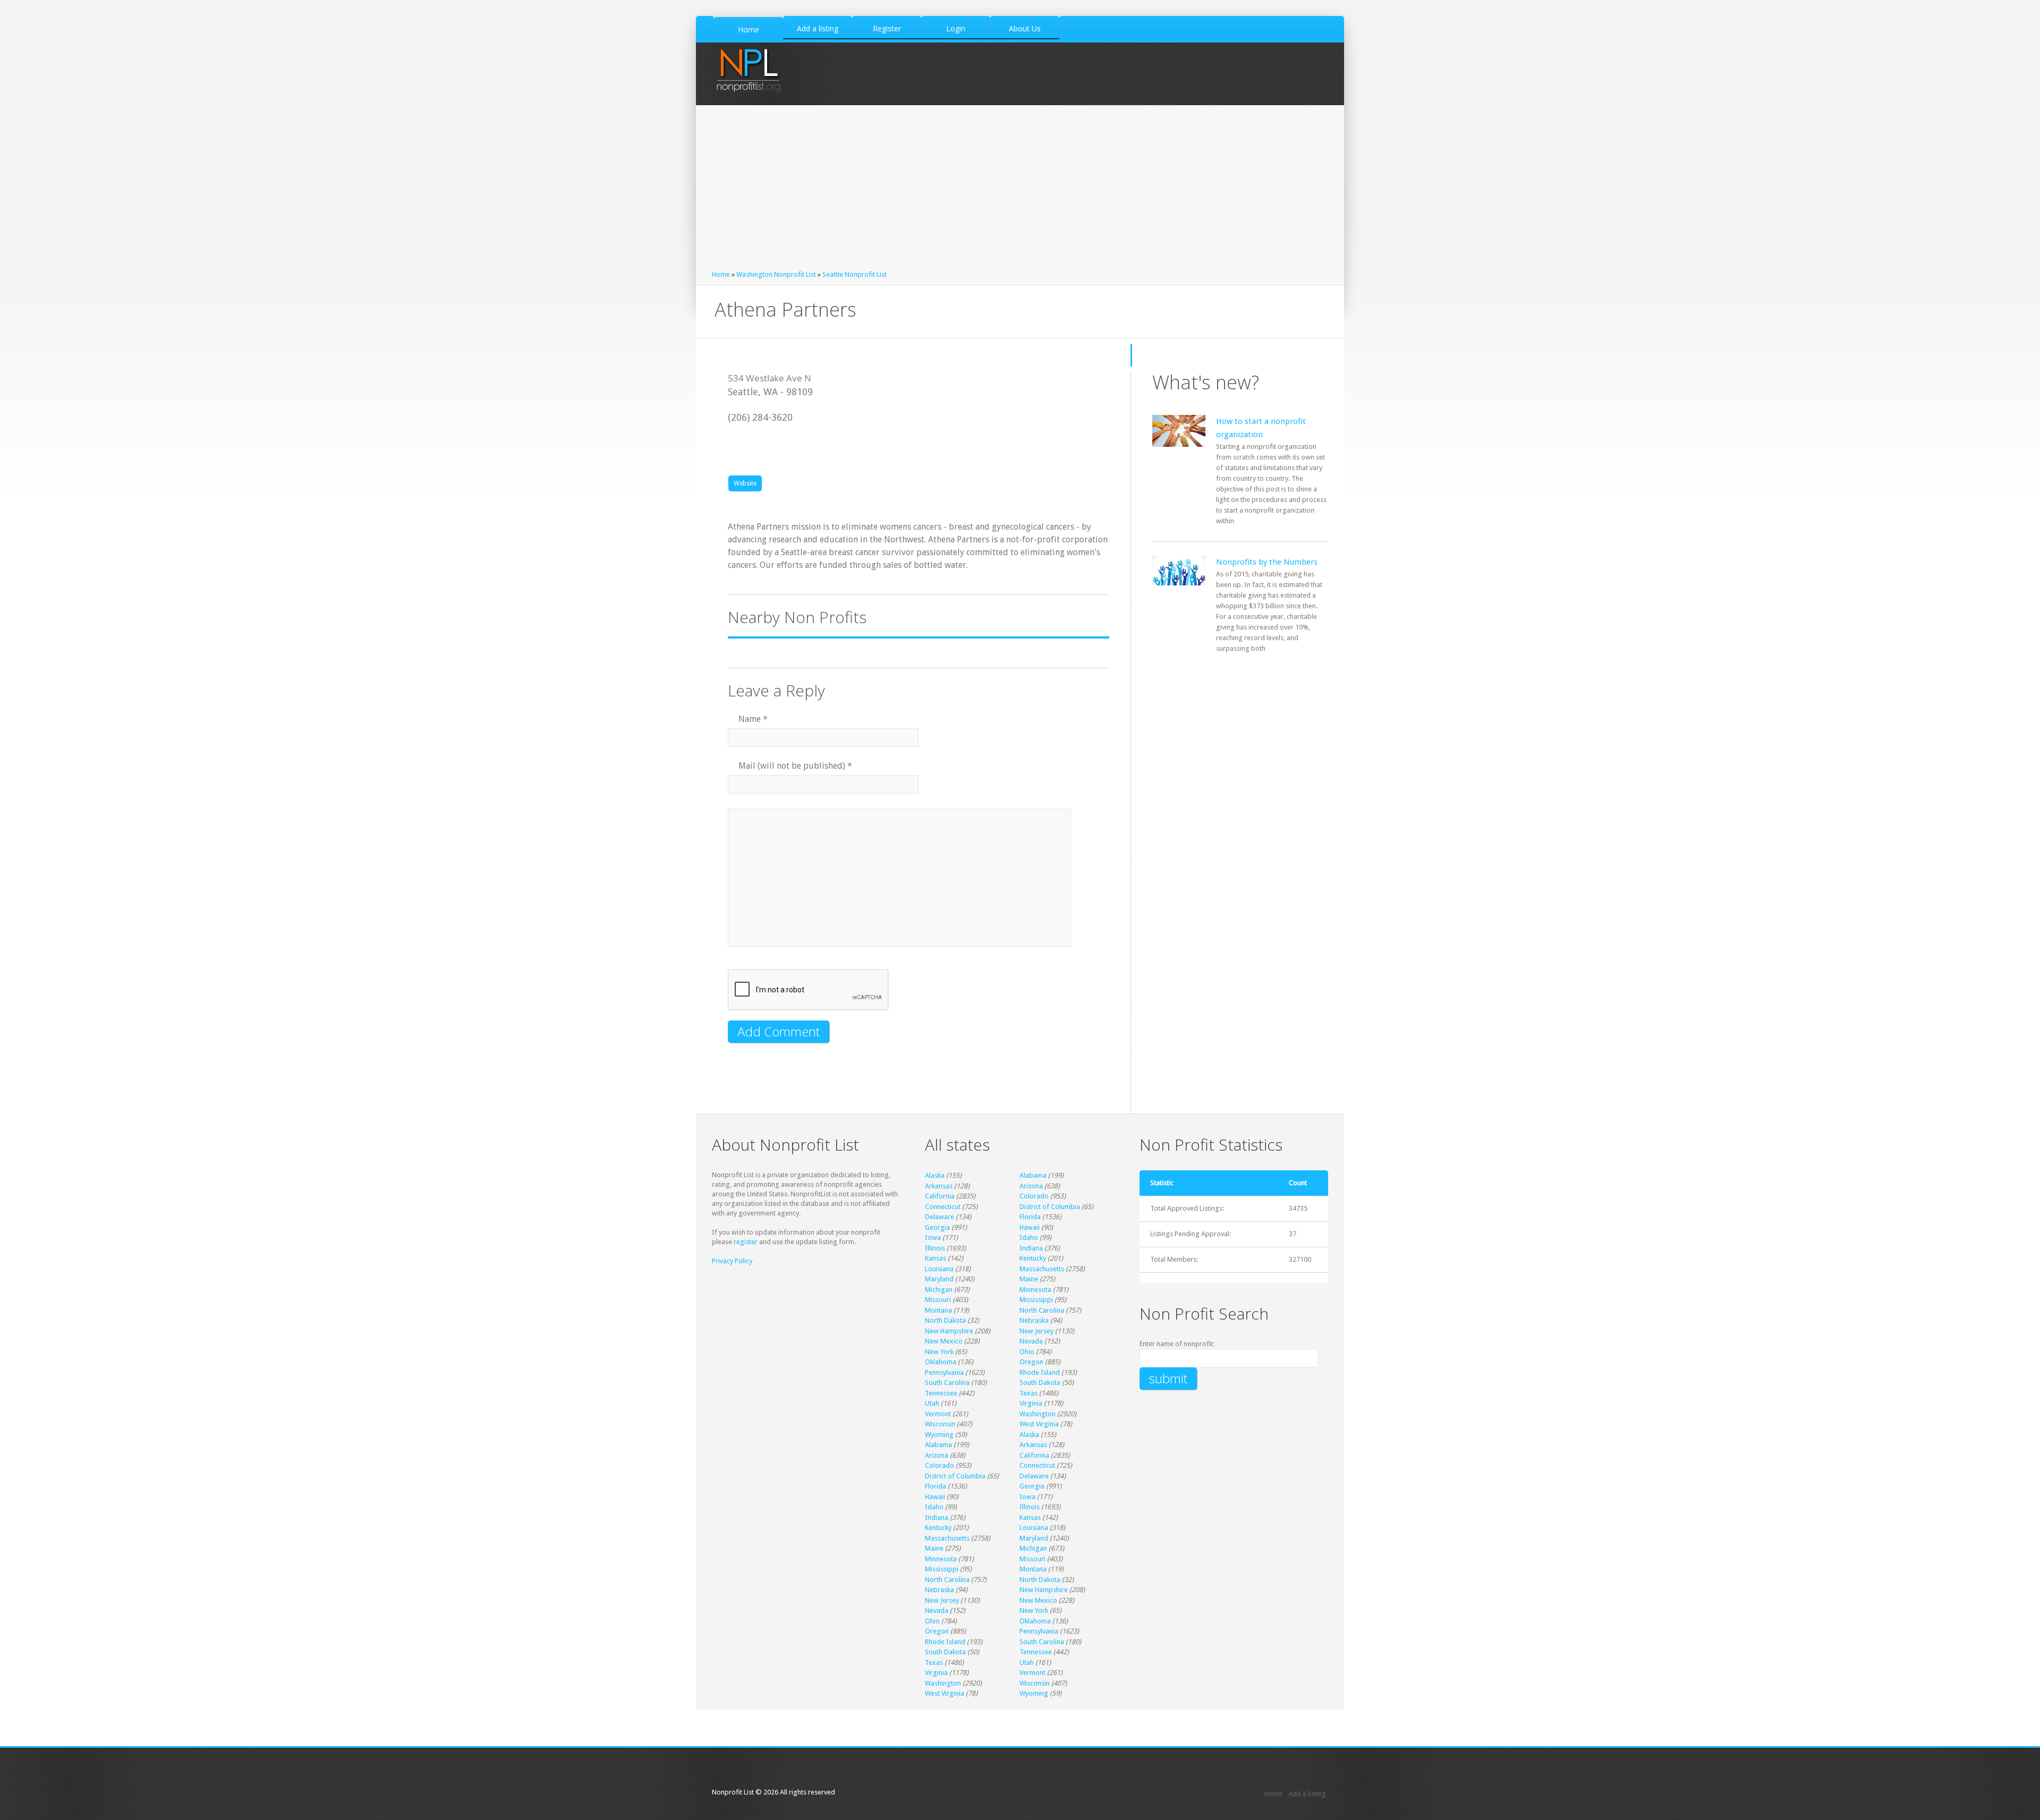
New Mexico (944, 1341)
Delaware (940, 1217)
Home (721, 274)
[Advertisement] (1020, 190)
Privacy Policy (732, 1261)
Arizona (1031, 1186)
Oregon (1031, 1362)
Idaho (1029, 1238)
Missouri (938, 1300)
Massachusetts (1042, 1269)
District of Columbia (1050, 1207)
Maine (1029, 1279)
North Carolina (1042, 1310)
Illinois (935, 1248)
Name (753, 719)
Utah (932, 1403)
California (940, 1196)
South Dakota (1040, 1383)
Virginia (1031, 1403)
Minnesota (1035, 1290)
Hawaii (1030, 1227)
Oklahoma (941, 1362)
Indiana (1031, 1248)
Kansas (936, 1258)
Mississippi (1036, 1300)
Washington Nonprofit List (776, 274)
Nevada (1031, 1341)
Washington (1038, 1414)
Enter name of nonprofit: (1177, 1344)
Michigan (939, 1290)
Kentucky (1033, 1258)
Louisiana (939, 1269)
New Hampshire (949, 1331)
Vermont (938, 1414)
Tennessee (941, 1393)
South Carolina (947, 1383)
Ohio (1027, 1352)
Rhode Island (1040, 1372)
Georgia (937, 1227)
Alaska (935, 1175)
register (746, 1242)
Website (745, 483)
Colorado (1034, 1196)
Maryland (939, 1279)
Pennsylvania (944, 1372)
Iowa (933, 1238)
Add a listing (1307, 1794)
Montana (938, 1310)
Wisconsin (940, 1424)
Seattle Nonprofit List (855, 274)
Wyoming (939, 1435)
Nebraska (1034, 1320)
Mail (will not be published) (795, 766)
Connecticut (943, 1207)
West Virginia (1039, 1424)
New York (939, 1352)
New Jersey (1036, 1331)
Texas (1028, 1393)
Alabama (1033, 1175)
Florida (1030, 1217)
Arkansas (939, 1186)
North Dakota (945, 1320)
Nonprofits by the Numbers (1267, 562)
